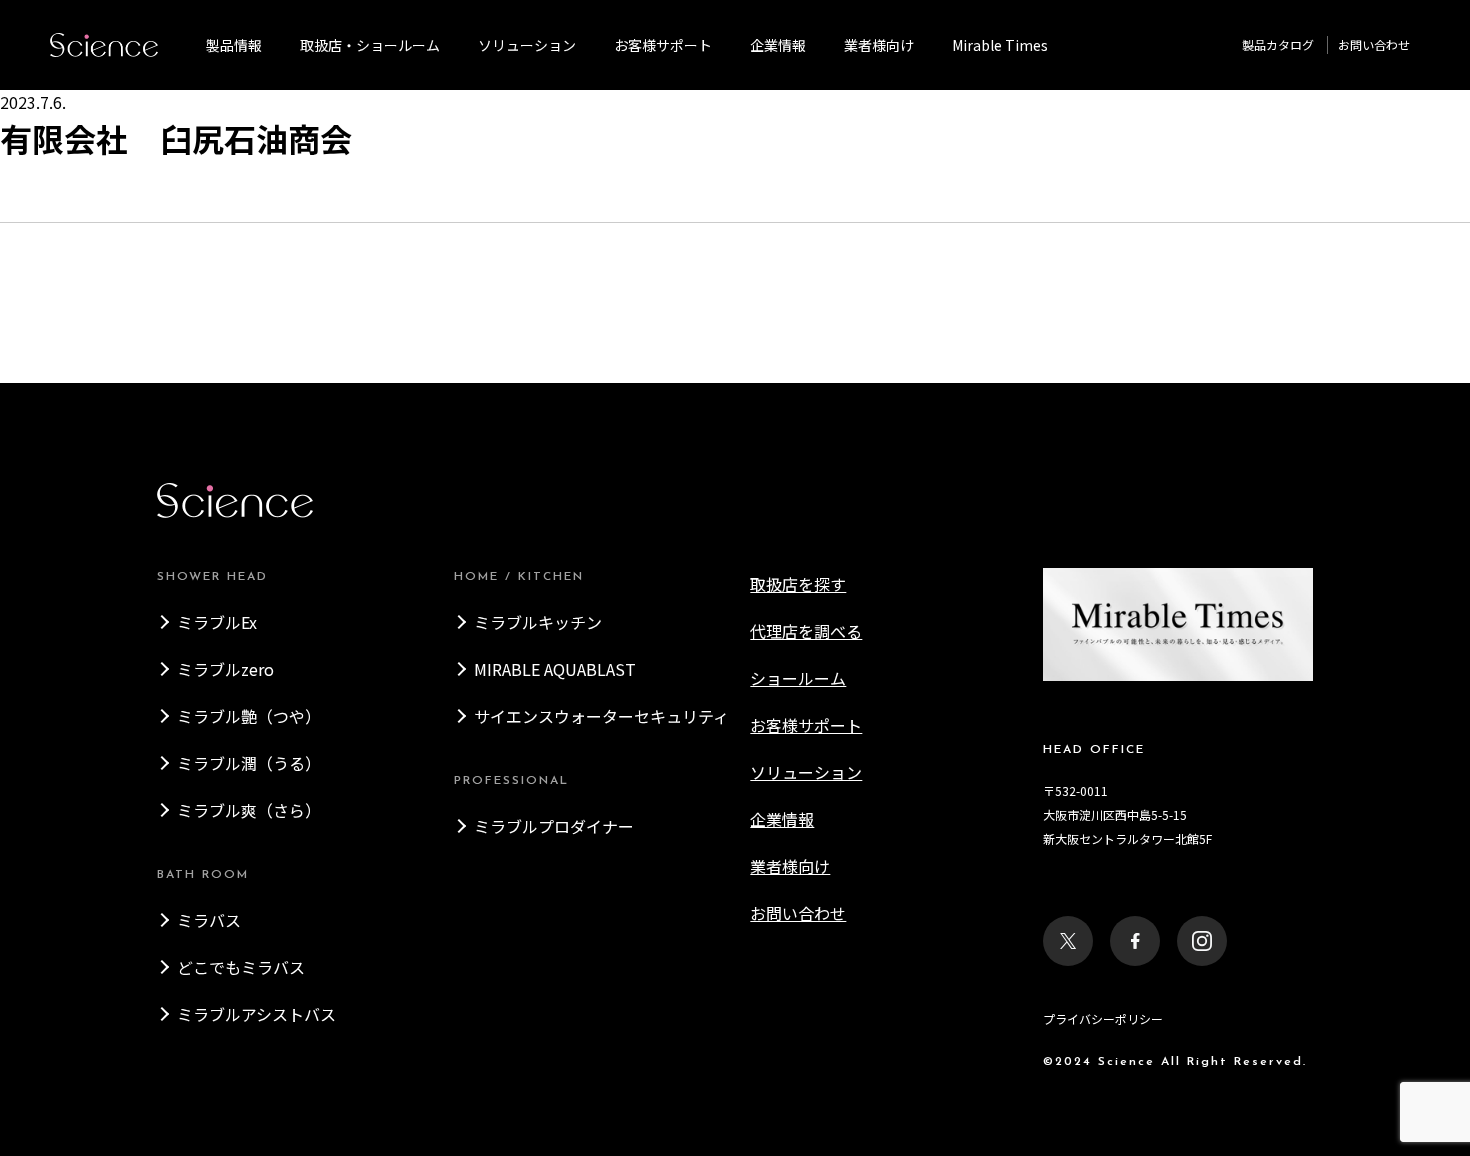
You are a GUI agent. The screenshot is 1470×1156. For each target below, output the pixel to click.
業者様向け (790, 866)
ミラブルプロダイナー (554, 826)
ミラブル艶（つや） (249, 716)
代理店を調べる (806, 631)
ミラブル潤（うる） (249, 763)
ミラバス (209, 920)
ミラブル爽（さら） (249, 810)
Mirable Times (1000, 45)
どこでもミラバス (241, 967)
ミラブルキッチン (538, 622)
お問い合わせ (1374, 44)
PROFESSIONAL (511, 781)
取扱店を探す (798, 584)
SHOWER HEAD (212, 577)
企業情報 (778, 45)
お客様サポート (663, 45)
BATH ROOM (203, 875)
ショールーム (798, 678)
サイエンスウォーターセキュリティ (601, 716)
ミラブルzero (225, 669)
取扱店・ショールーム (370, 45)
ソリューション (527, 45)
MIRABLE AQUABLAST (555, 669)
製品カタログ (1278, 44)
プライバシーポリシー (1103, 1018)
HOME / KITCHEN (519, 577)
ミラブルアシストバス (256, 1014)
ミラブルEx (217, 622)
